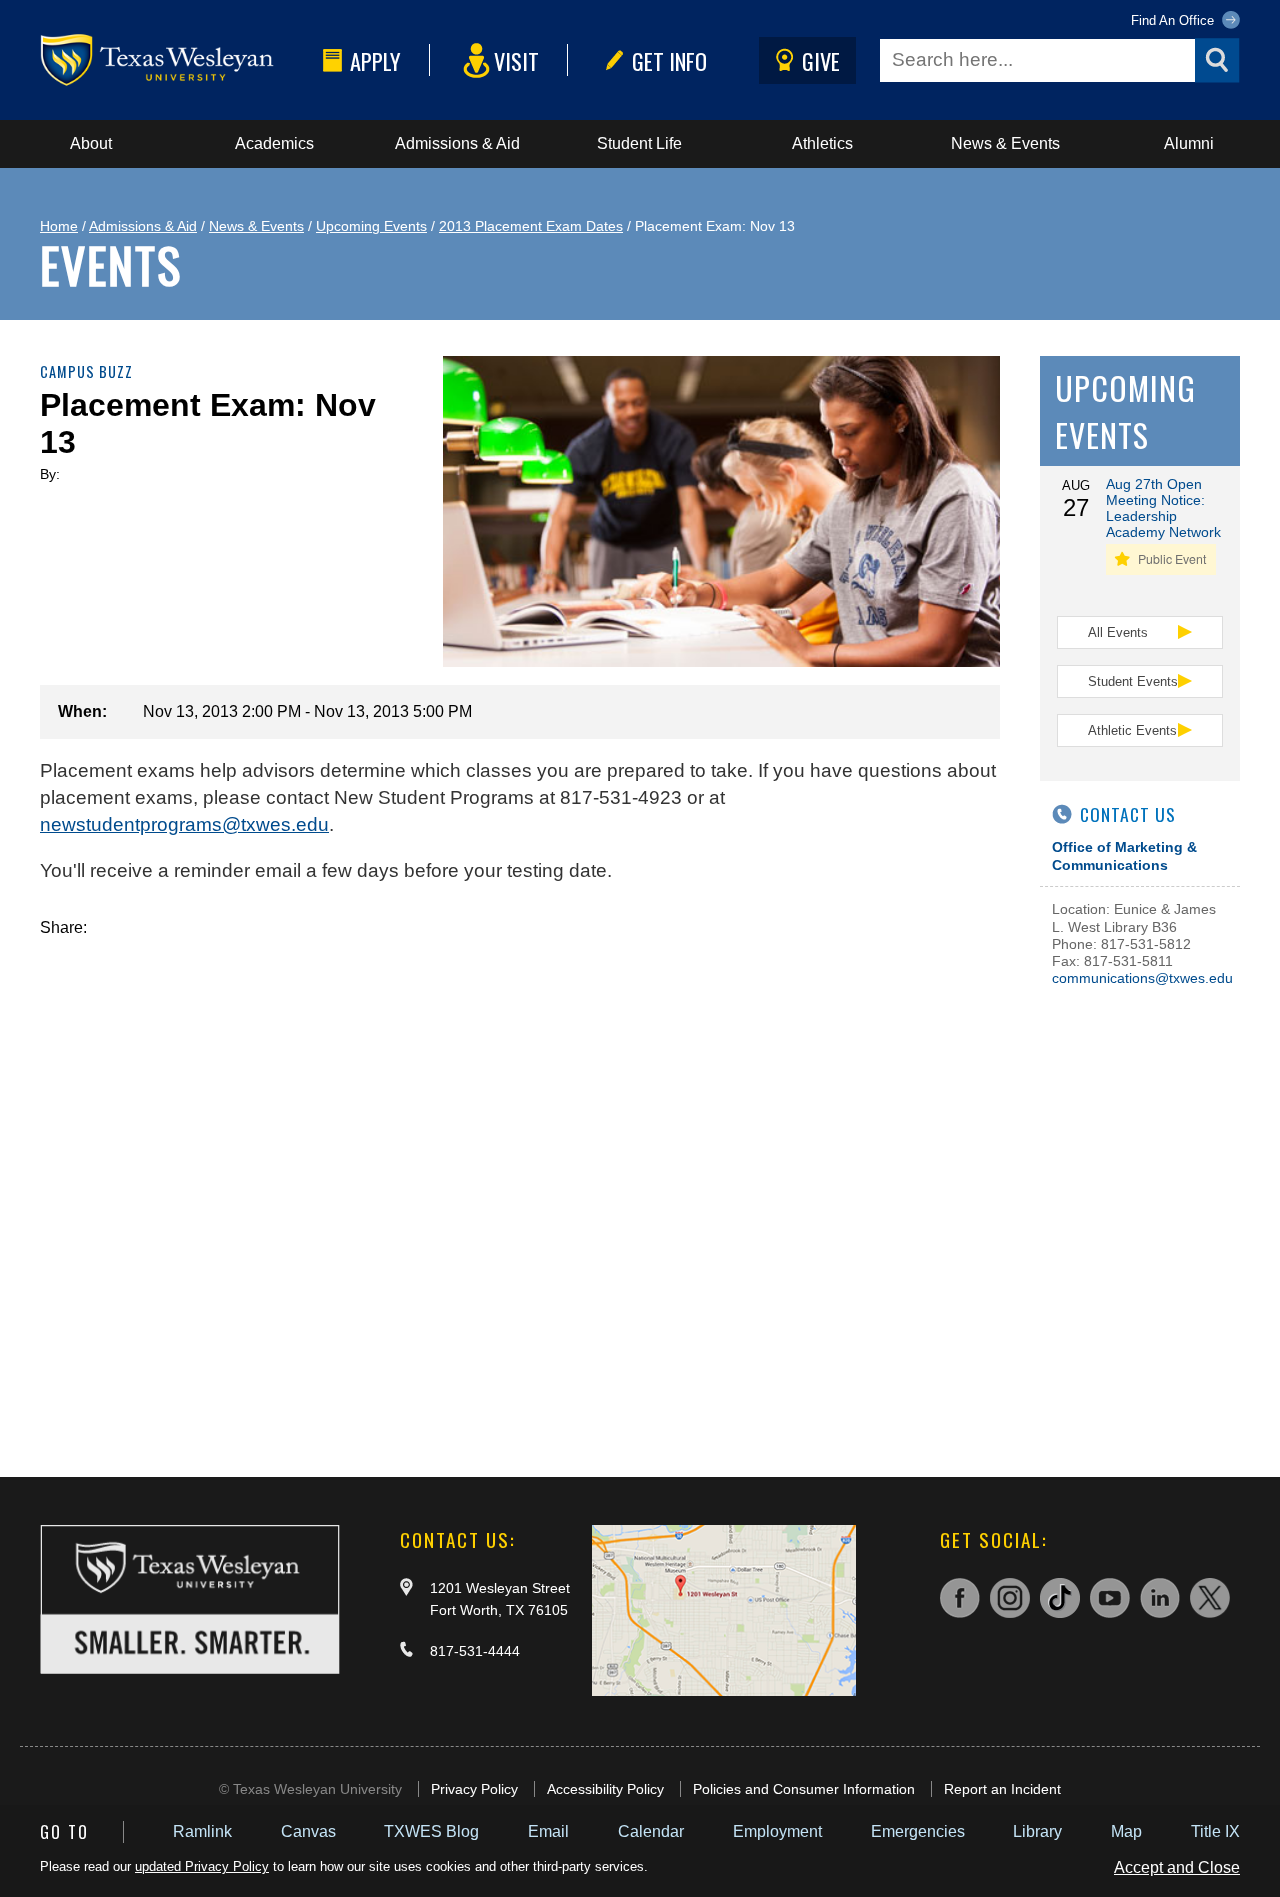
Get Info (669, 60)
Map (1126, 1831)
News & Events (1005, 143)
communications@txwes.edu (1142, 978)
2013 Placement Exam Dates (531, 226)
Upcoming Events (371, 226)
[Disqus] (520, 1187)
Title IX (1215, 1831)
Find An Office (1174, 20)
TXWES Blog (431, 1831)
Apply (375, 60)
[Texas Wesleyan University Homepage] (177, 60)
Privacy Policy (474, 1789)
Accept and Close (1177, 1867)
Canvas (308, 1831)
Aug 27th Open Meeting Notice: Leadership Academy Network (1163, 508)
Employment (777, 1831)
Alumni (1189, 143)
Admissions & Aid (457, 143)
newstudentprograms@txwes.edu (184, 824)
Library (1037, 1831)
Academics (274, 143)
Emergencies (918, 1831)
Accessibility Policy (605, 1789)
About (91, 143)
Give (821, 60)
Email (548, 1831)
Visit (516, 60)
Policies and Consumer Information (804, 1789)
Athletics (822, 143)
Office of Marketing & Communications (1124, 855)
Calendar (651, 1831)
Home (59, 226)
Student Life (639, 143)
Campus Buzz (86, 371)
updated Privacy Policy (202, 1866)
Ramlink (202, 1831)
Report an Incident (1002, 1789)
